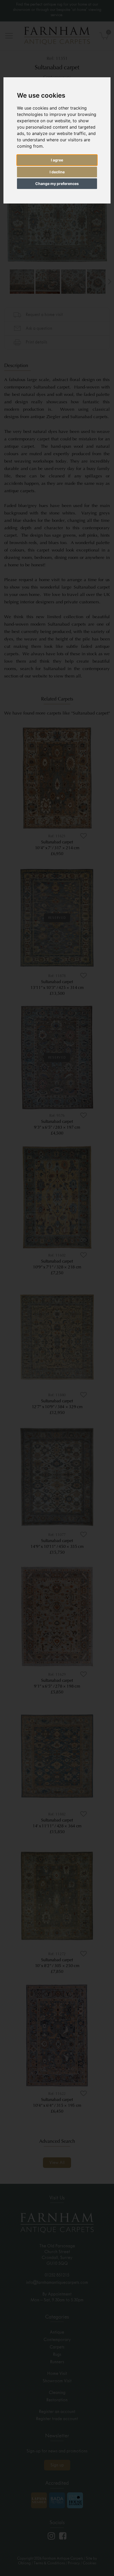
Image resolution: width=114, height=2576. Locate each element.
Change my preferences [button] (57, 184)
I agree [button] (57, 160)
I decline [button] (57, 172)
